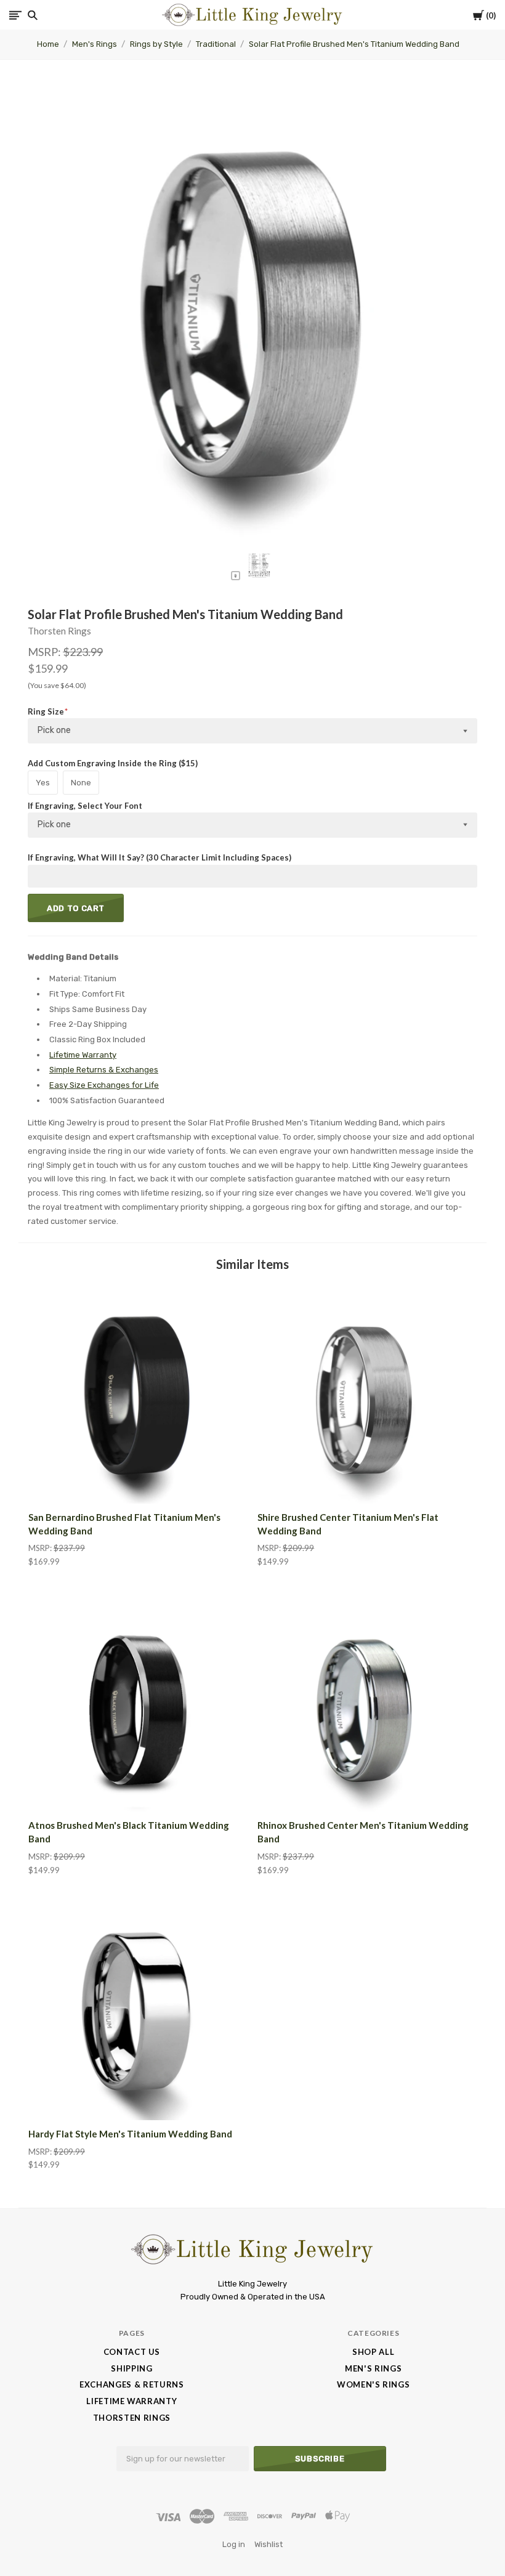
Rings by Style (156, 44)
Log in (234, 2544)
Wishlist (269, 2544)
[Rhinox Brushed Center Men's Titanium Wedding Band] (367, 1703)
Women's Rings (373, 2384)
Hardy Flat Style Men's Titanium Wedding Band (130, 2134)
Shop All (373, 2352)
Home (48, 44)
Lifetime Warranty (83, 1055)
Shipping (131, 2368)
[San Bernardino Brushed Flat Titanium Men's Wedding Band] (138, 1394)
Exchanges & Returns (131, 2384)
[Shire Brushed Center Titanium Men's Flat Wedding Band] (367, 1394)
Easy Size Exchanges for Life (104, 1085)
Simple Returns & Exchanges (104, 1070)
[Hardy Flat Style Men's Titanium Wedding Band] (138, 2011)
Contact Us (132, 2352)
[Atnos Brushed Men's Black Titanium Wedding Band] (138, 1703)
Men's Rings (95, 44)
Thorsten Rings (59, 631)
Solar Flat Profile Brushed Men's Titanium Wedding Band (354, 44)
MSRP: (45, 652)
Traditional (216, 44)
